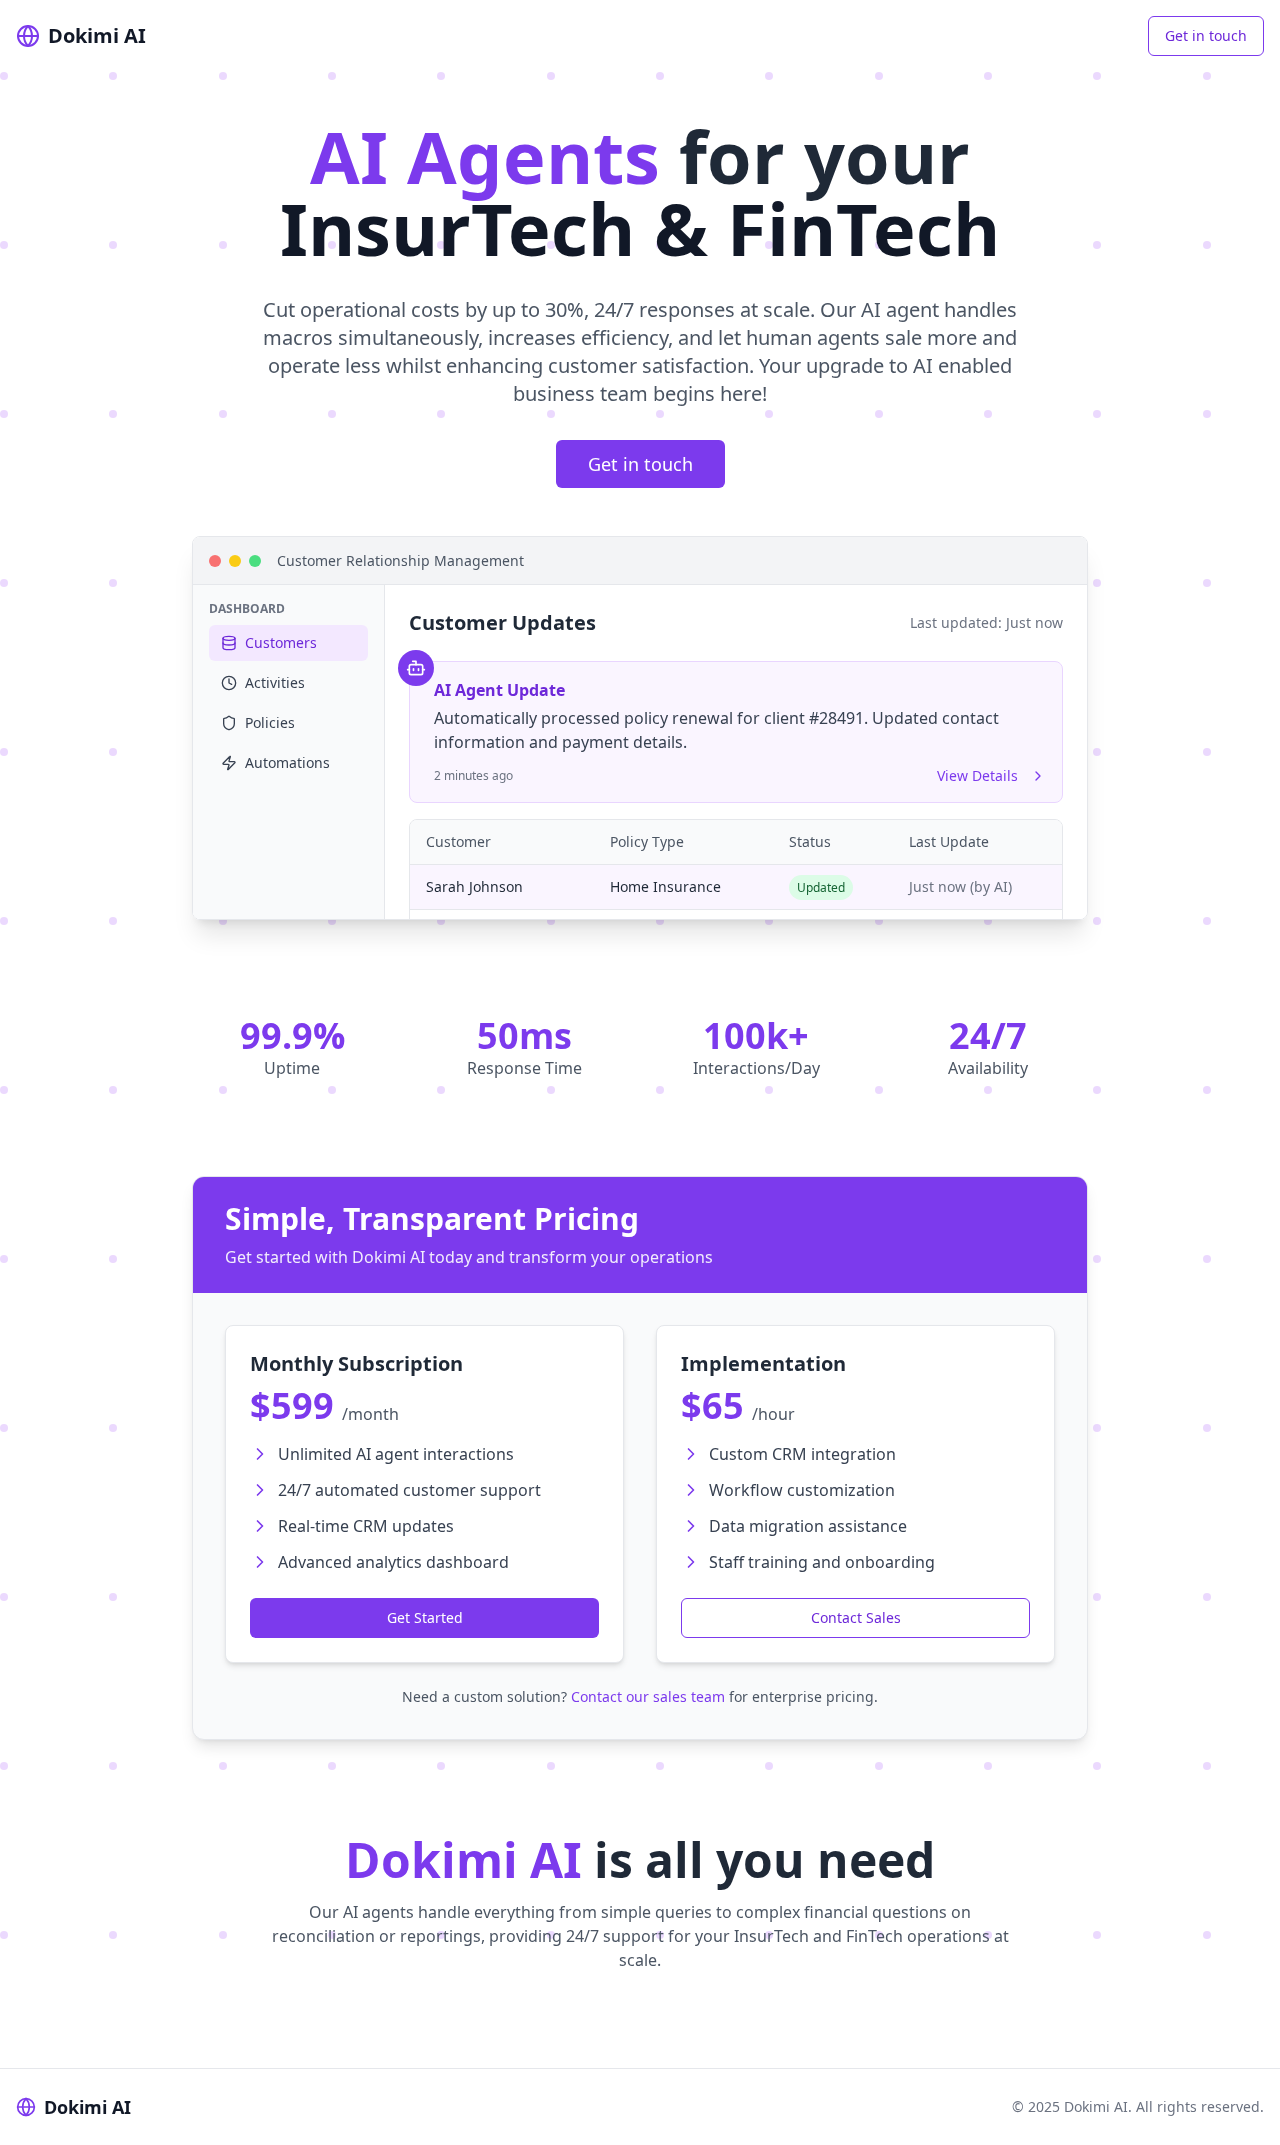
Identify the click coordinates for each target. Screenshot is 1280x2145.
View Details (977, 775)
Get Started (425, 1617)
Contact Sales (856, 1617)
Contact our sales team (648, 1696)
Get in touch (1206, 35)
